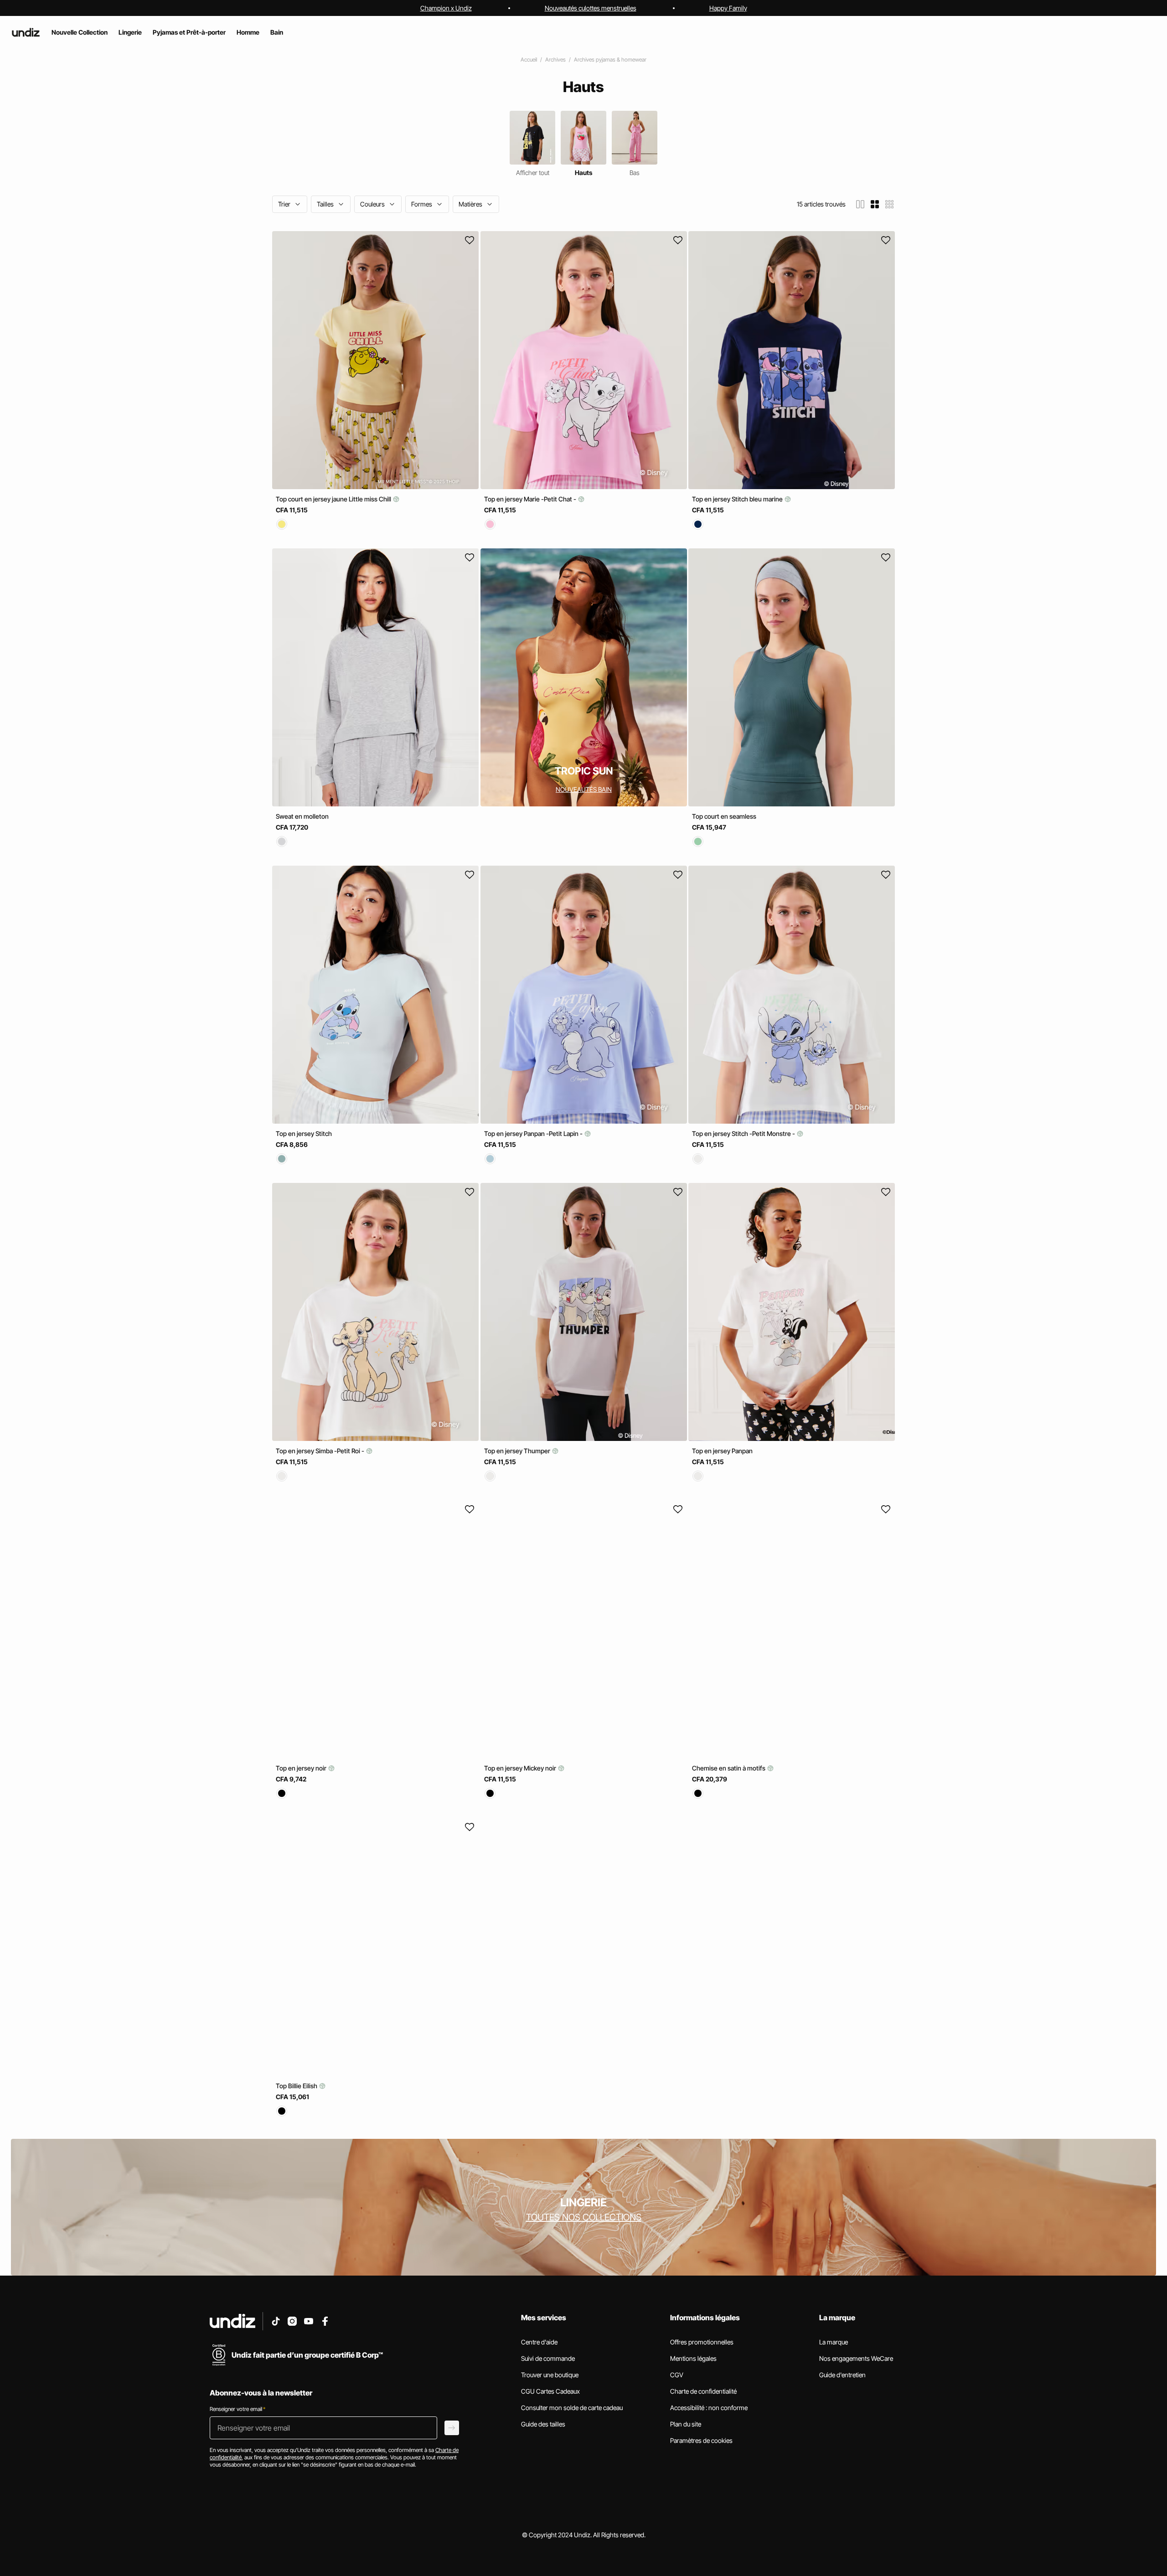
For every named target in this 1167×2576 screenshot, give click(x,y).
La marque (834, 2342)
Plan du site (686, 2424)
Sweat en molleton (302, 816)
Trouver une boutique (550, 2375)
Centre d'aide (539, 2342)
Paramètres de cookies (701, 2440)
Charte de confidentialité (703, 2391)
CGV (677, 2375)
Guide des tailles (543, 2424)
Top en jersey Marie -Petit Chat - (531, 499)
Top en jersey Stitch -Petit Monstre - (744, 1133)
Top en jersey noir (302, 1768)
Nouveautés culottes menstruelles (591, 8)
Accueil (529, 59)
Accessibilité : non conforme (709, 2408)
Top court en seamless (724, 816)
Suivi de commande (548, 2358)
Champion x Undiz (446, 8)
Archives (555, 59)
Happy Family (728, 8)
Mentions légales (693, 2358)
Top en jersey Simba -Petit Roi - (321, 1451)
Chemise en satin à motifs (729, 1768)
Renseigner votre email (238, 2409)
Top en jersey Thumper (518, 1451)
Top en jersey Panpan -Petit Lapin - (534, 1133)
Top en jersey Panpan (722, 1451)
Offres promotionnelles (702, 2342)
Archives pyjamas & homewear (610, 59)
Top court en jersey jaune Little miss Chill (334, 499)
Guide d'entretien (842, 2375)
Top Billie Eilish (297, 2086)
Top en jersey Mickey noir (521, 1768)
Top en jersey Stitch (304, 1133)
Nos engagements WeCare (856, 2358)
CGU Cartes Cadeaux (550, 2391)
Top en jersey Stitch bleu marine (738, 499)
